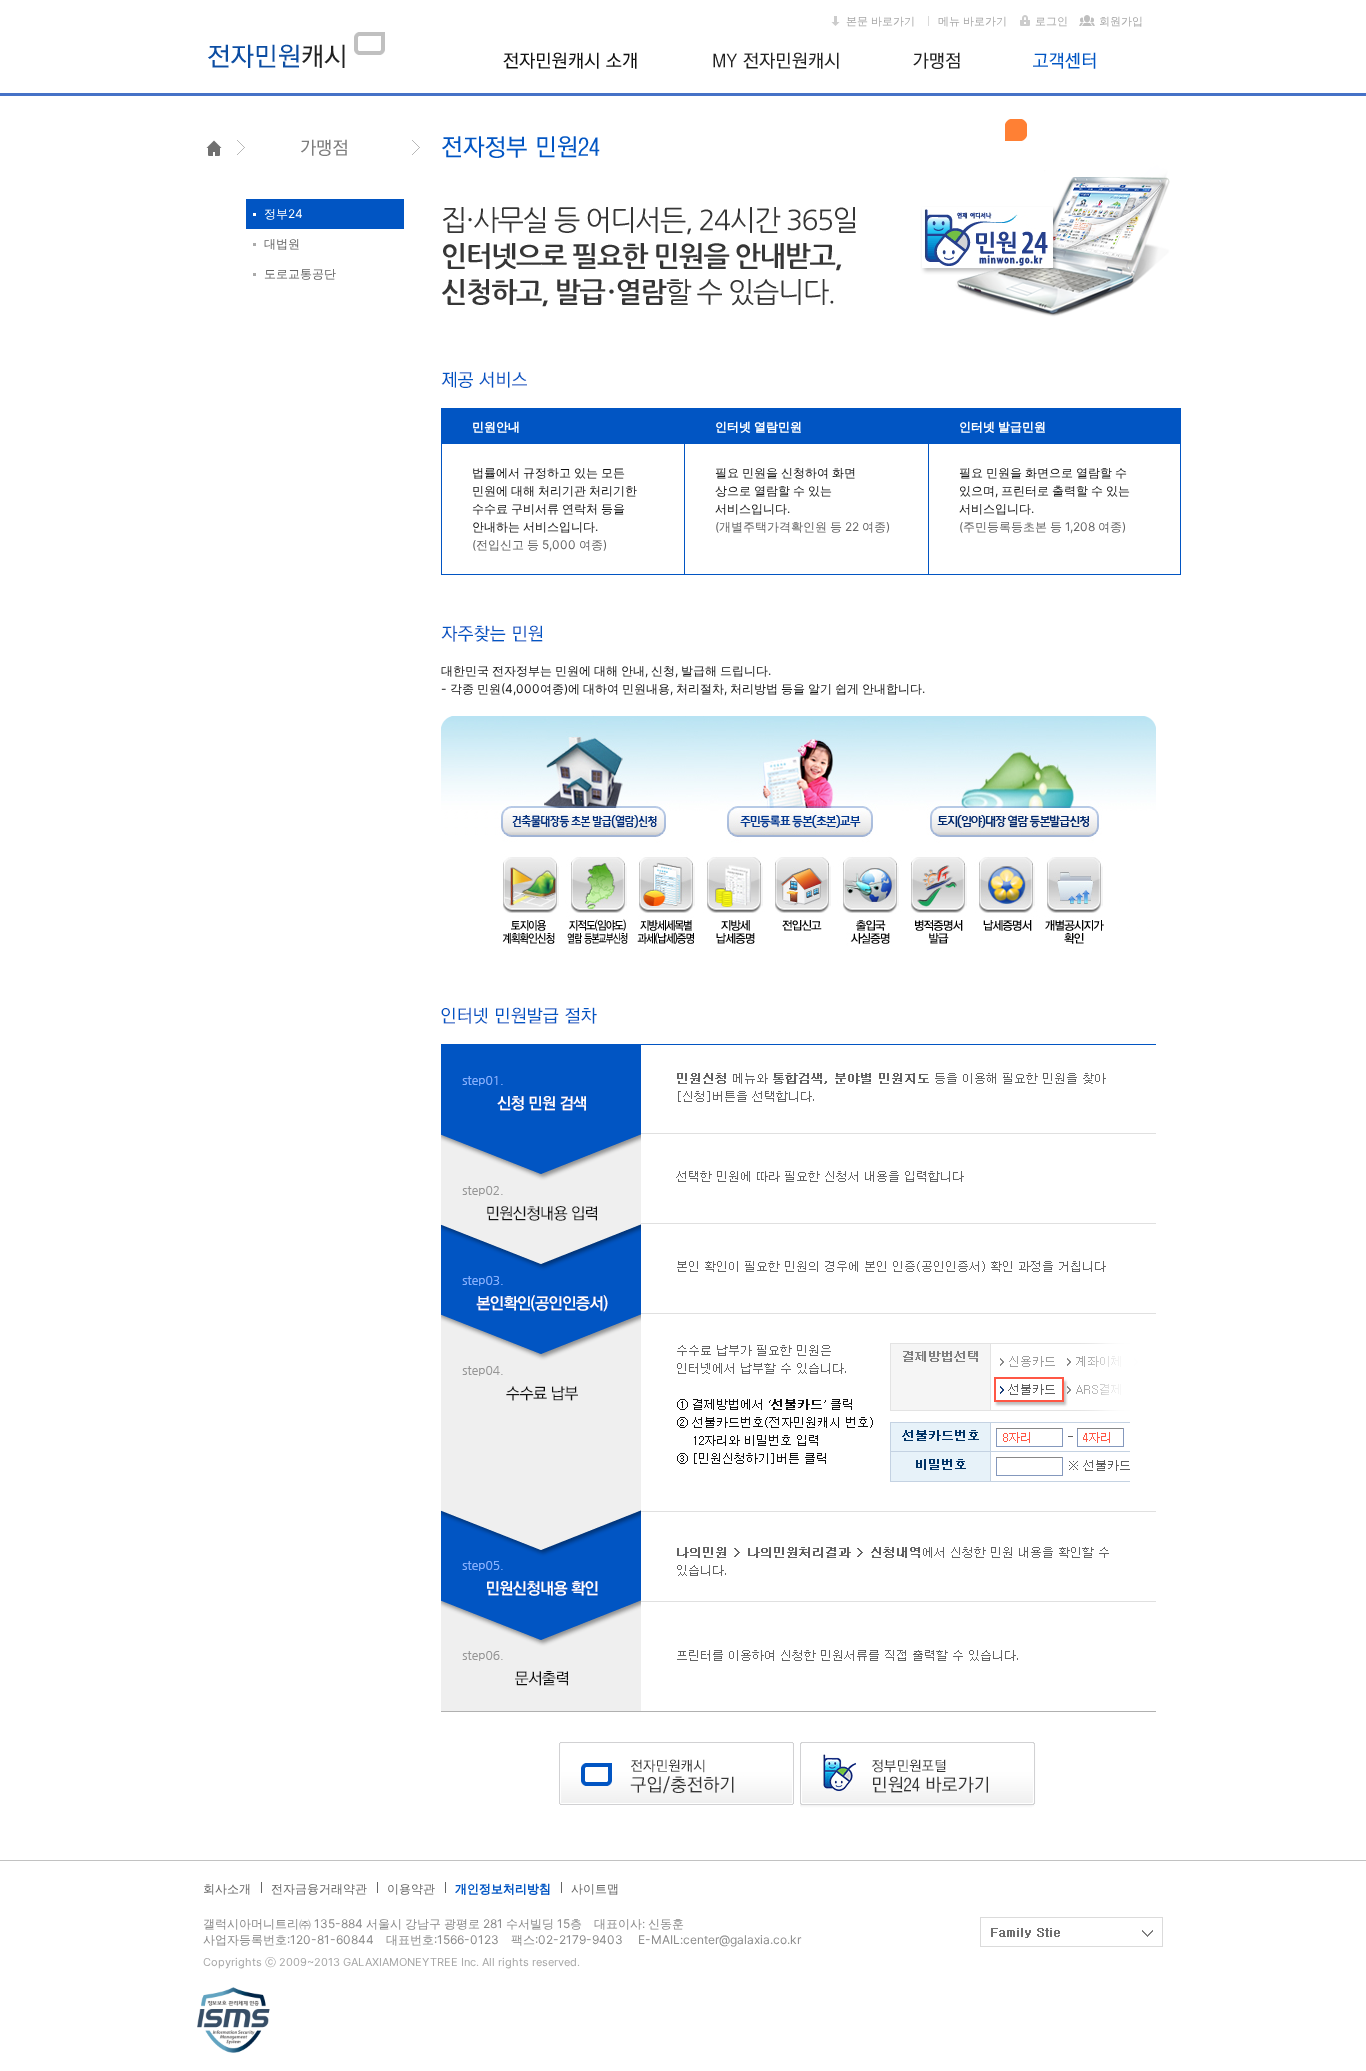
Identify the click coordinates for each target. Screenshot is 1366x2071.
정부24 (283, 213)
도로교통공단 (300, 273)
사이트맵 (595, 1888)
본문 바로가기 (880, 21)
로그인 (1051, 21)
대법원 (282, 243)
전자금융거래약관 (319, 1888)
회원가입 (1121, 21)
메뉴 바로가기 (972, 21)
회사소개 (227, 1888)
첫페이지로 (214, 146)
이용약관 (411, 1888)
